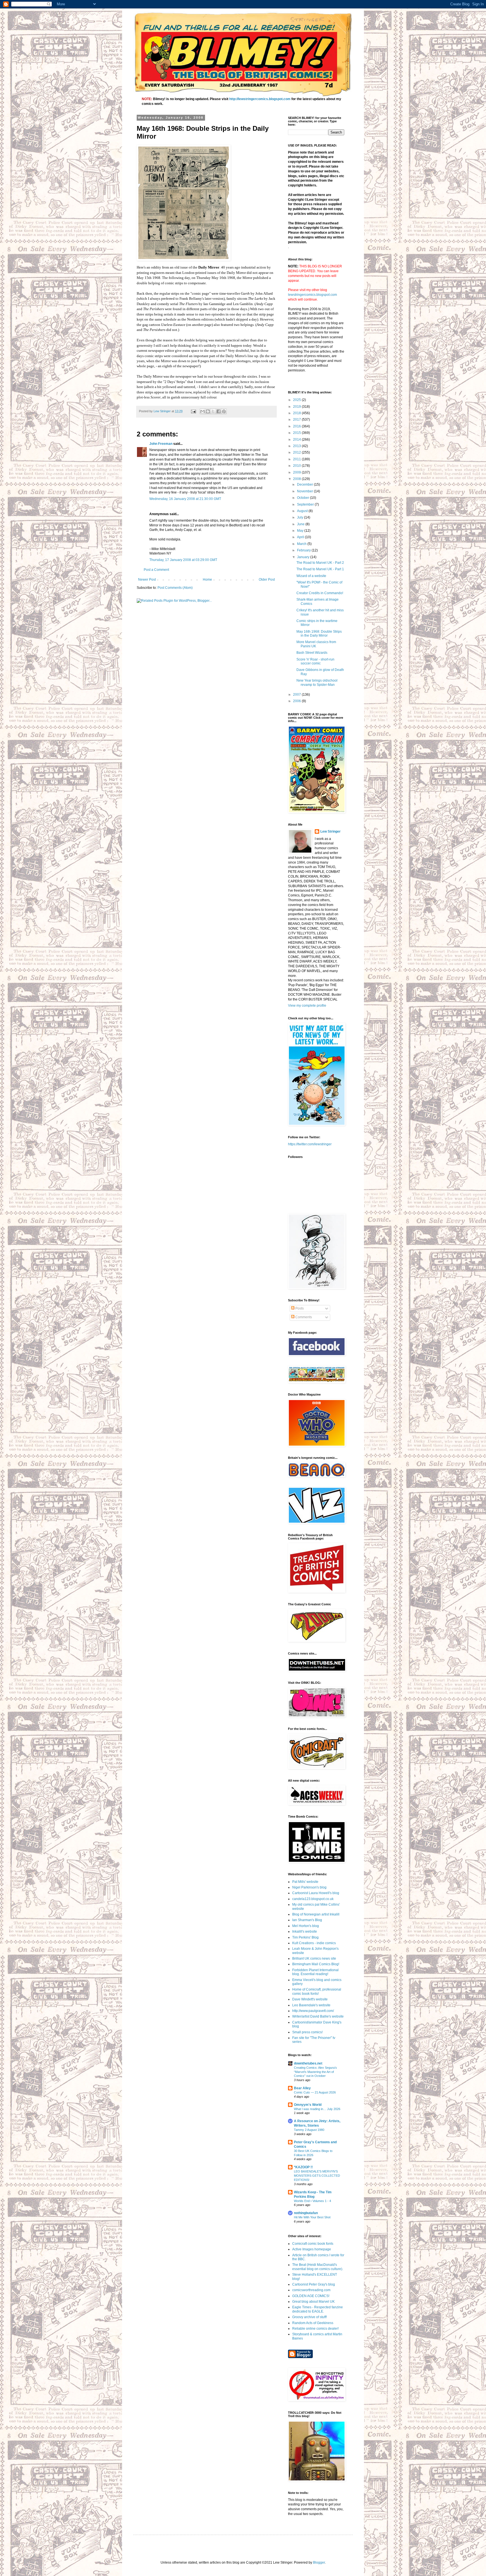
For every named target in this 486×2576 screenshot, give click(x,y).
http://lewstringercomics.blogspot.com (260, 99)
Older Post (267, 580)
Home (207, 580)
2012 (297, 452)
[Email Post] (193, 411)
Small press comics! (307, 2032)
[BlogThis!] (208, 411)
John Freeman (161, 444)
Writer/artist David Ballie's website (318, 2016)
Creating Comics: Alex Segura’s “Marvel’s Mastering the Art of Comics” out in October (315, 2072)
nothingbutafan (306, 2213)
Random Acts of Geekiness (313, 2323)
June (301, 524)
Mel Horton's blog (306, 1926)
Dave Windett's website (310, 1999)
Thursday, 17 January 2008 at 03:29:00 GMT (183, 560)
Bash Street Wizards (312, 653)
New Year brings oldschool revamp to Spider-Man (317, 682)
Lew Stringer (330, 831)
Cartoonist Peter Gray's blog (314, 2284)
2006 (297, 701)
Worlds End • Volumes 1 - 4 (312, 2201)
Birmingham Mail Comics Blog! (316, 1964)
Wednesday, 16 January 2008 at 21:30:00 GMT (185, 499)
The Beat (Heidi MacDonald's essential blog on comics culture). (318, 2267)
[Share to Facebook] (219, 411)
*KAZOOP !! (303, 2167)
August (303, 511)
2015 (297, 433)
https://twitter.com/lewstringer (310, 1144)
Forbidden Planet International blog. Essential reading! (315, 1972)
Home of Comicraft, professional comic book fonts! (317, 1991)
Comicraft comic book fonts (313, 2244)
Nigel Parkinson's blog (309, 1887)
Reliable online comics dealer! (315, 2329)
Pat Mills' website (305, 1882)
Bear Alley (302, 2088)
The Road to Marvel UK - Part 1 (320, 569)
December (305, 484)
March (302, 544)
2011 (297, 459)
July (301, 517)
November (305, 491)
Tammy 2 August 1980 (309, 2130)
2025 (297, 400)
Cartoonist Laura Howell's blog (316, 1893)
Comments (303, 1317)
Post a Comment (156, 570)
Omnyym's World (308, 2105)
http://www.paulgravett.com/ (313, 2011)
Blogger (319, 2563)
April (301, 537)
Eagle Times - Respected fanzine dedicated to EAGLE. (318, 2309)
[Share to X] (213, 411)
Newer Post (147, 580)
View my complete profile (307, 1006)
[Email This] (202, 411)
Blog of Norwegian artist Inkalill (316, 1914)
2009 (297, 472)
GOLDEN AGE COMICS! (311, 2296)
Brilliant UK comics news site (314, 1959)
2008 (297, 479)
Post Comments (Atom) (175, 588)
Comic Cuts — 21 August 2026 (315, 2092)
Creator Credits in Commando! (320, 593)
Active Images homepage (312, 2249)
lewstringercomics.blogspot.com (312, 295)
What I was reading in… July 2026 (317, 2109)
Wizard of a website (311, 576)
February (304, 550)
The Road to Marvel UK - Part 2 (320, 563)
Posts (299, 1308)
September (306, 504)
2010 (297, 466)
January (304, 557)
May (301, 531)
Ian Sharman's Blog (307, 1920)
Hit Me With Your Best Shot (312, 2217)
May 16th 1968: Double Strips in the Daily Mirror (319, 634)
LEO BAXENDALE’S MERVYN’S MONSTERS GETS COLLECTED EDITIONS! (317, 2176)
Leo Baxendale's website (311, 2005)
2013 (297, 446)
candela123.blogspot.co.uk (313, 1899)
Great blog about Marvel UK (313, 2302)
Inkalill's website (305, 1932)
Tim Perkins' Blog (305, 1937)
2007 (297, 695)
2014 (297, 440)
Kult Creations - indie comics (314, 1943)
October (303, 498)
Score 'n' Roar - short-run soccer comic (315, 661)
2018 (297, 413)
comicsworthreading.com (311, 2290)
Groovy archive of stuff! (310, 2317)
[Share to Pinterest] (224, 411)
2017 (297, 420)
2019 (297, 407)
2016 (297, 426)
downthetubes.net (308, 2063)
